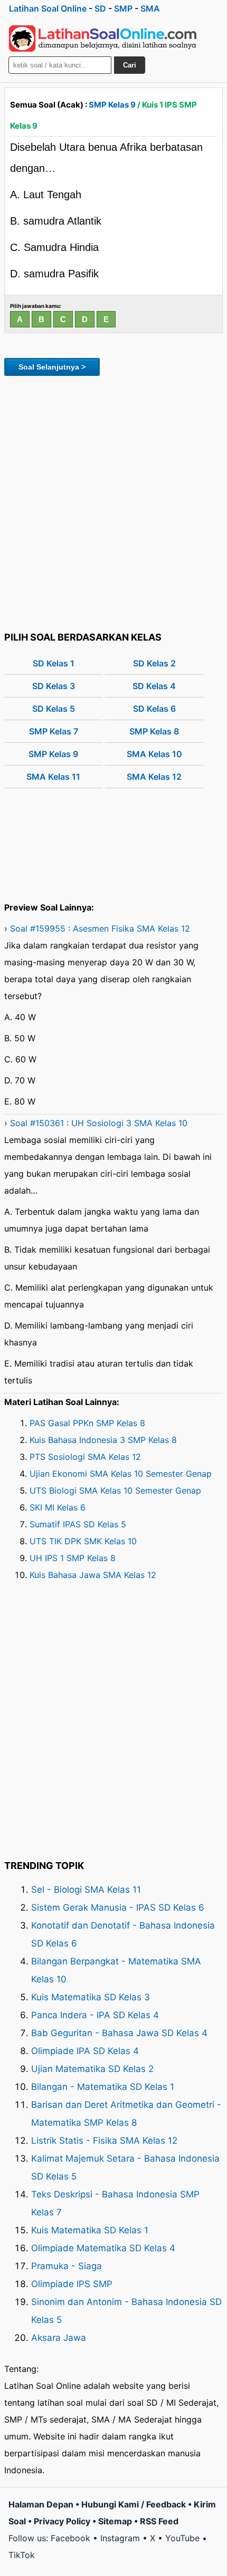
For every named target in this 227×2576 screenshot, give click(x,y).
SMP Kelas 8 (154, 731)
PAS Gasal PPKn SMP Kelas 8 (87, 1423)
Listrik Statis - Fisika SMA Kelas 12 (104, 2141)
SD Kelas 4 (154, 686)
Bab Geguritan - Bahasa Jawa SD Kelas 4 (119, 2033)
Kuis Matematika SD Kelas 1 (90, 2230)
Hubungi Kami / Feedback (134, 2504)
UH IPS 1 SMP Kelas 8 (73, 1558)
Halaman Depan (41, 2504)
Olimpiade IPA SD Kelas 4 (85, 2051)
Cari (130, 65)
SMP (123, 8)
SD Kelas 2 (154, 663)
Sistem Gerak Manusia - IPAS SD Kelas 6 (118, 1907)
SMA (150, 8)
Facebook (70, 2538)
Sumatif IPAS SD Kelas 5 (78, 1524)
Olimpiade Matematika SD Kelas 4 (103, 2248)
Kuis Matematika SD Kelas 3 (91, 1997)
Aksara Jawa (59, 2338)
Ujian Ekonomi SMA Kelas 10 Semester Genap (121, 1474)
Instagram (120, 2538)
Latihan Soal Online (48, 8)
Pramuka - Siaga (67, 2266)
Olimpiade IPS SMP (72, 2284)
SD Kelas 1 (54, 663)
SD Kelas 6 (154, 709)
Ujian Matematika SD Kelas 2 (92, 2069)
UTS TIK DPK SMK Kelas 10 (83, 1541)
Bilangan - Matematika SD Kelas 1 (103, 2087)
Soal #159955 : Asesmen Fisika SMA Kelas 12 (100, 928)
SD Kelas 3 (54, 686)
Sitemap (115, 2521)
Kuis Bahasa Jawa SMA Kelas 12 (93, 1575)
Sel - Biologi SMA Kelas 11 (86, 1890)
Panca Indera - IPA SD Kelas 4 (95, 2015)
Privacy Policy (62, 2521)
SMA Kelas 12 (154, 777)
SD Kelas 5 (54, 709)
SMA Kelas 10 (154, 754)
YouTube (182, 2538)
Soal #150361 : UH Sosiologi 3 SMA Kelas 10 (99, 1123)
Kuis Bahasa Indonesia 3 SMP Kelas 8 (103, 1440)
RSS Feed (159, 2521)
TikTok (22, 2555)
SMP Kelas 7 (54, 731)
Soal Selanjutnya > (52, 367)
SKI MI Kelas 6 (58, 1507)
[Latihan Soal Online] (103, 38)
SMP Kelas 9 (112, 105)
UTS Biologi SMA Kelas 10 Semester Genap (115, 1490)
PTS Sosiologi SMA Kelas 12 (85, 1457)
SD (100, 8)
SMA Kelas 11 (53, 777)
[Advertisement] (113, 502)
